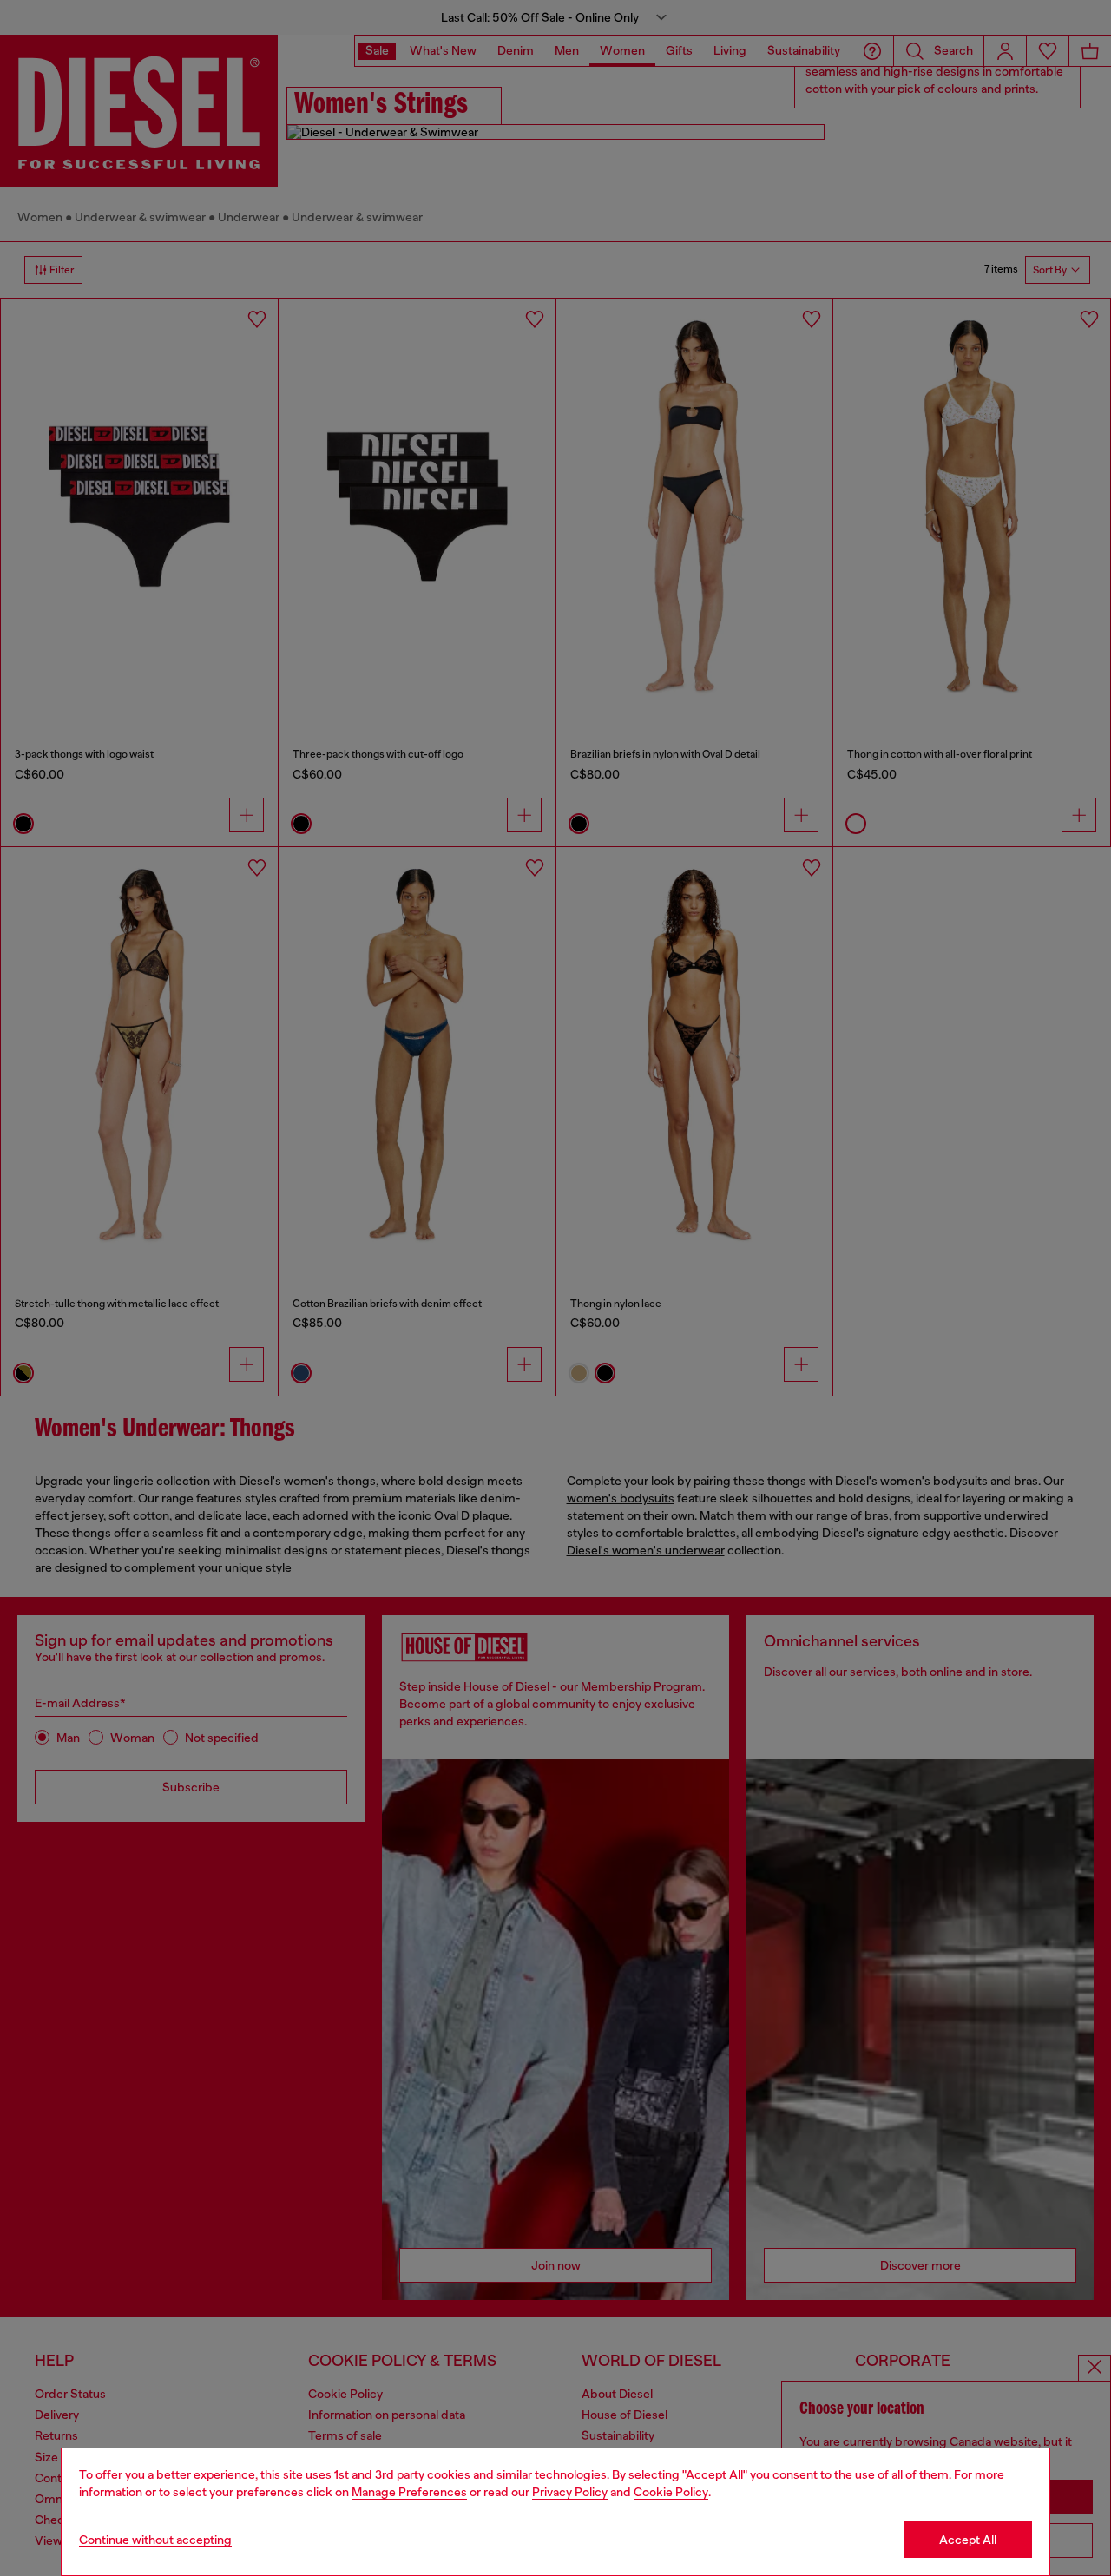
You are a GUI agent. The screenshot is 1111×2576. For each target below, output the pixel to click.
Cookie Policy (671, 2492)
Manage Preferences (409, 2492)
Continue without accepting (155, 2540)
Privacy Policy (570, 2492)
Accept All (968, 2540)
